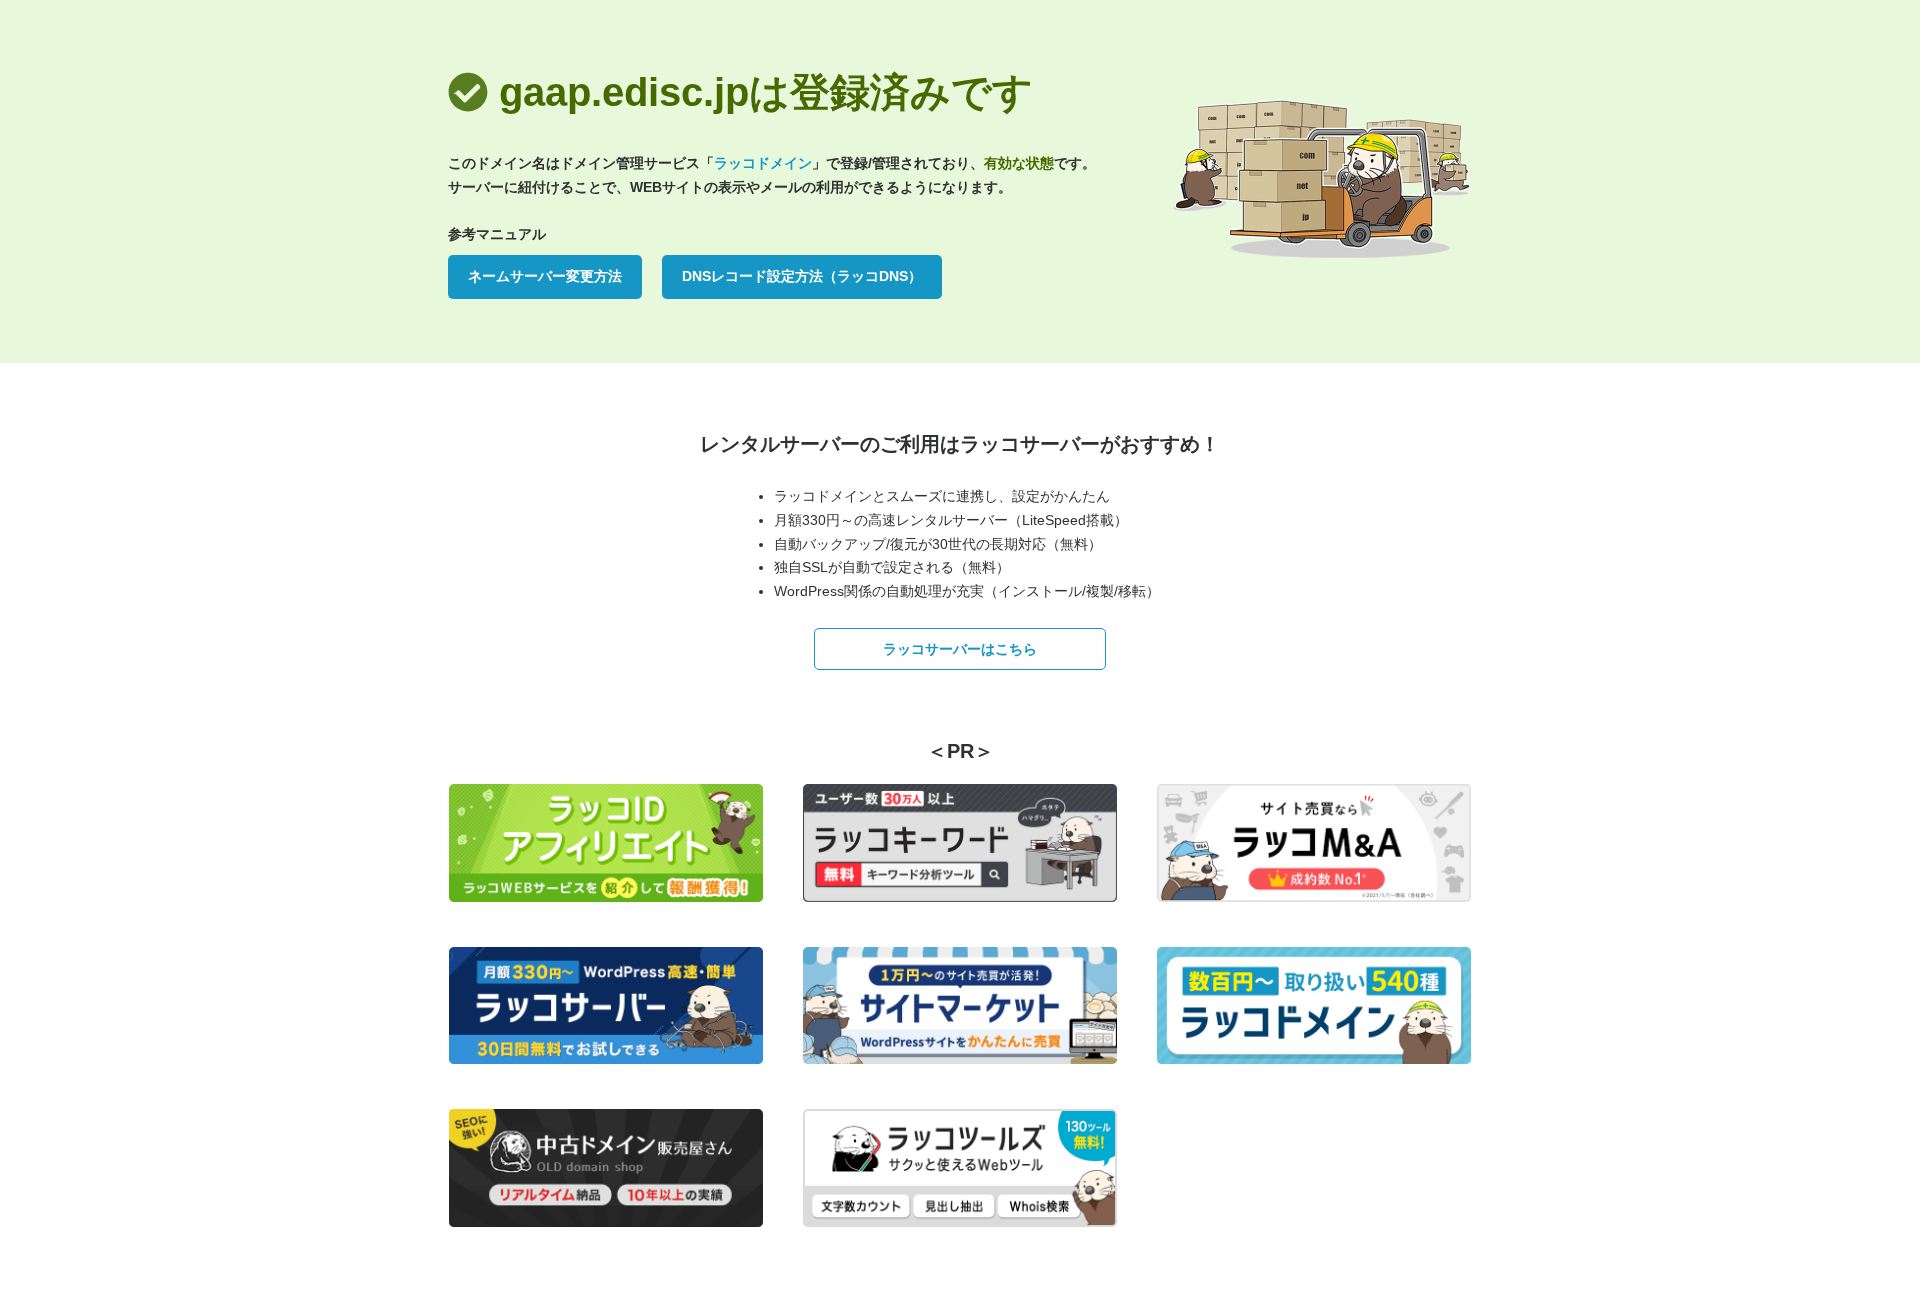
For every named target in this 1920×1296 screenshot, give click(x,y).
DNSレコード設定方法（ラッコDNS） (802, 276)
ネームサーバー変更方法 (545, 276)
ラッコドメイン (763, 163)
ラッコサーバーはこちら (960, 649)
